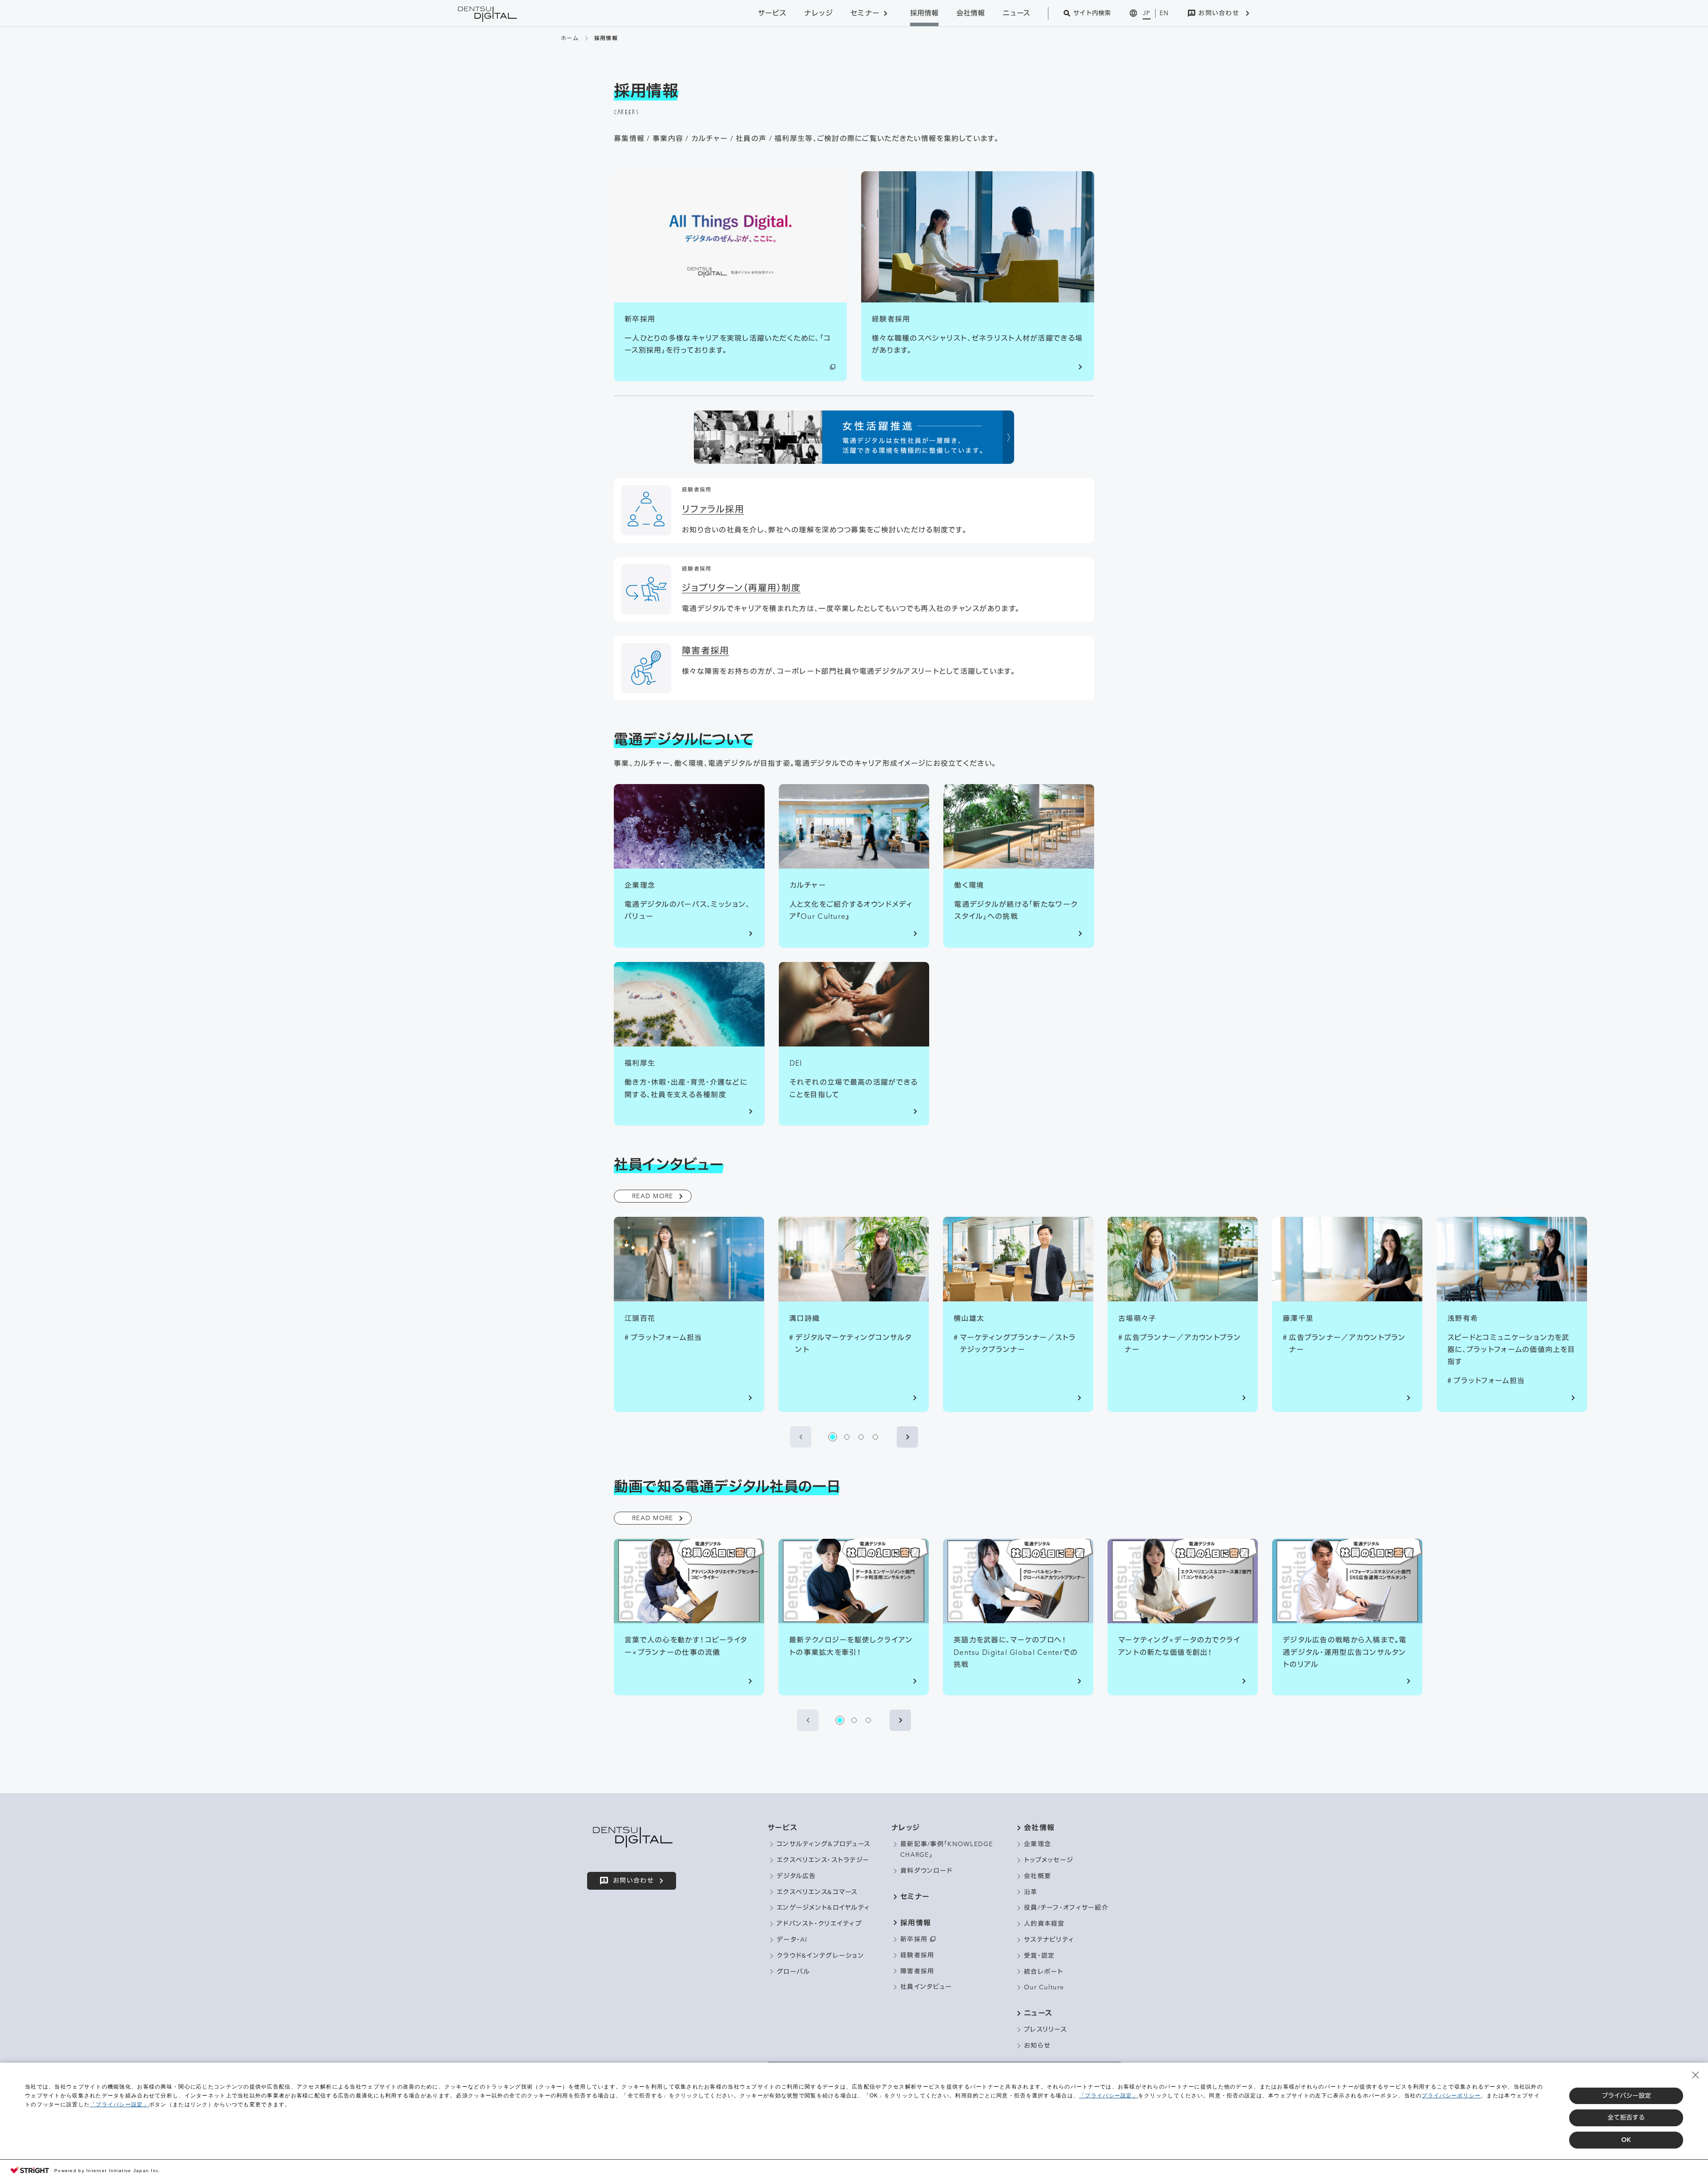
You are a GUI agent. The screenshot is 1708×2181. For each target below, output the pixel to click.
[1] (833, 1437)
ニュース (1016, 13)
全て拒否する (1626, 2117)
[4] (875, 1437)
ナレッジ (818, 13)
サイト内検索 (1092, 13)
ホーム (570, 38)
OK (1626, 2140)
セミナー (865, 13)
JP (1147, 13)
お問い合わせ (1219, 13)
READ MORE (653, 1196)
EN (1164, 13)
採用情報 (924, 13)
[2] (847, 1437)
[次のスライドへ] (907, 1437)
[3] (861, 1437)
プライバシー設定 (1626, 2096)
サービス (772, 13)
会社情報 (971, 13)
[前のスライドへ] (801, 1437)
